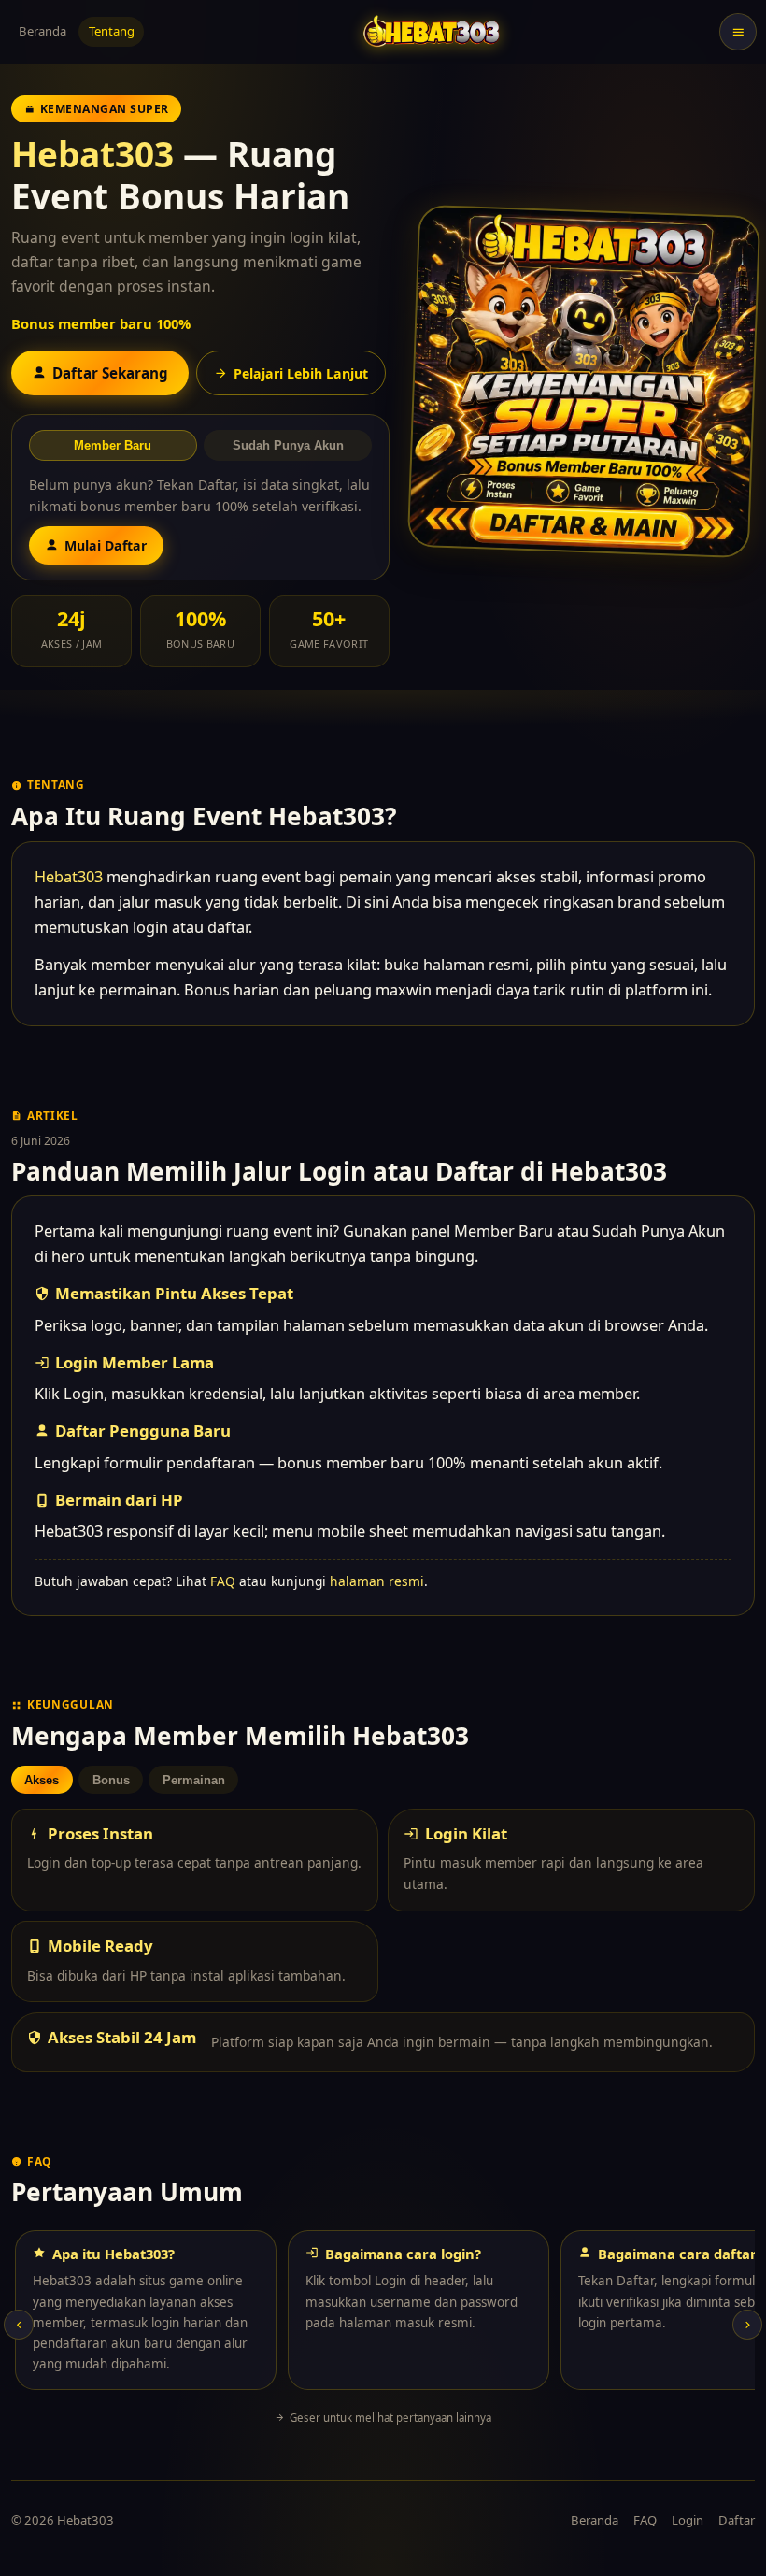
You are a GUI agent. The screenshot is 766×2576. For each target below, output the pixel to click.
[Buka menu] (738, 32)
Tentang (112, 31)
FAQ (223, 1581)
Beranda (43, 31)
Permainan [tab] (194, 1780)
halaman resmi (377, 1581)
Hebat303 (92, 154)
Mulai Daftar (106, 545)
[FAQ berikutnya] (747, 2325)
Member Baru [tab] (113, 445)
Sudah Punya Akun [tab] (288, 445)
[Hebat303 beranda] (432, 31)
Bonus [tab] (111, 1780)
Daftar (737, 2520)
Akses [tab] (42, 1780)
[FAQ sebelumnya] (19, 2325)
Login (688, 2520)
